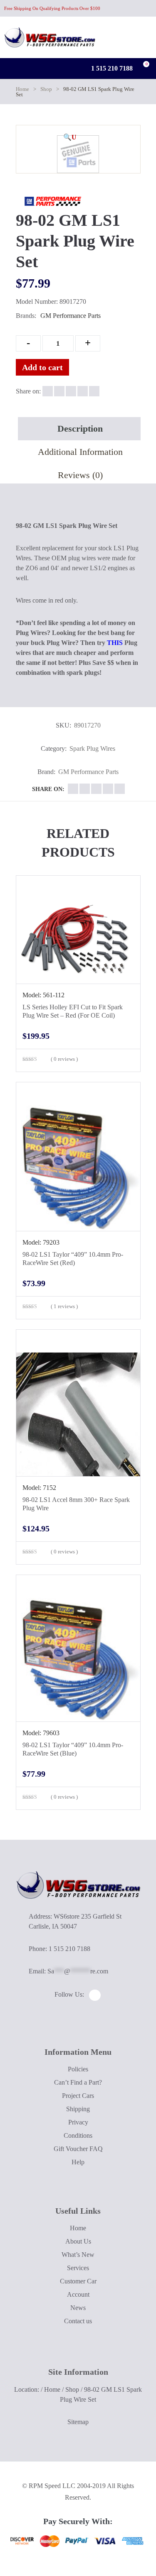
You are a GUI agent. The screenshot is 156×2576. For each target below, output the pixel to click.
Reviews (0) (80, 475)
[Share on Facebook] (48, 391)
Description (80, 429)
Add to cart (42, 367)
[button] (70, 137)
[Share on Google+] (71, 391)
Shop (46, 89)
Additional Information (80, 452)
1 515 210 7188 (111, 68)
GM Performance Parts (71, 316)
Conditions (78, 2135)
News (78, 2308)
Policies (78, 2069)
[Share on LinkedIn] (83, 391)
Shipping (78, 2109)
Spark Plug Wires (92, 748)
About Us (78, 2241)
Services (78, 2268)
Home (22, 89)
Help (78, 2162)
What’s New (78, 2255)
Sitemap (78, 2422)
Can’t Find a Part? (78, 2082)
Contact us (78, 2321)
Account (78, 2294)
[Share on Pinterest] (94, 391)
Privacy (78, 2122)
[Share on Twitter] (59, 391)
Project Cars (78, 2096)
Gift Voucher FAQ (78, 2149)
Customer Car (78, 2281)
